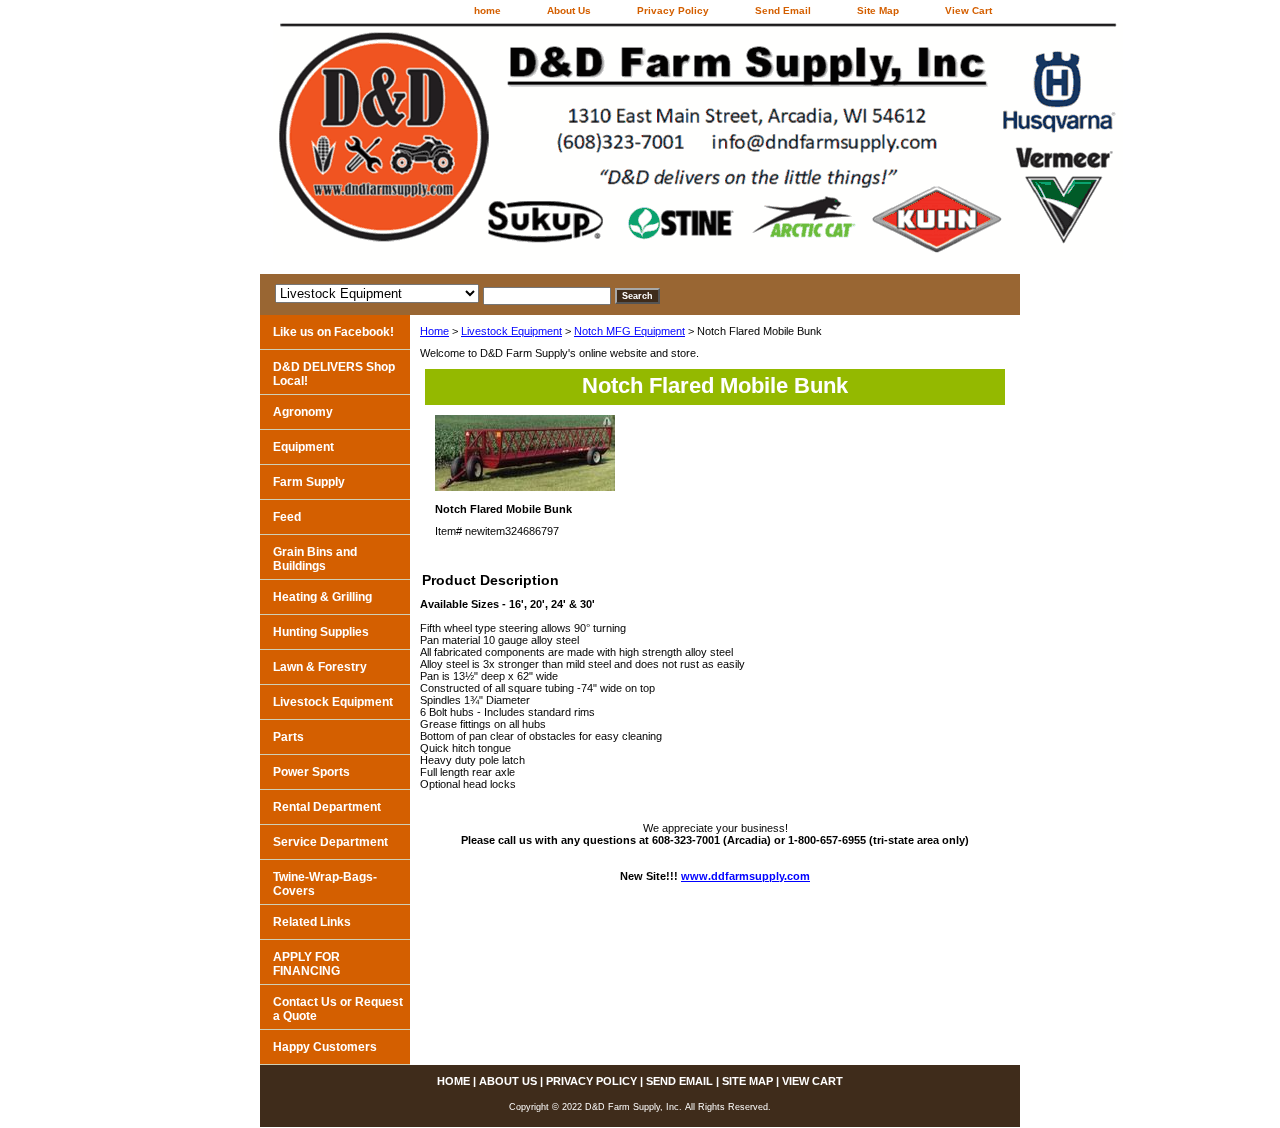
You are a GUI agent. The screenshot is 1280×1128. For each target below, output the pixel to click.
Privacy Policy (673, 10)
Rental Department (327, 807)
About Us (569, 10)
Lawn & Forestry (320, 667)
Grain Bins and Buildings (315, 559)
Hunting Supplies (321, 632)
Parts (288, 737)
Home (434, 331)
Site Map (878, 10)
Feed (287, 517)
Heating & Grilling (322, 597)
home (487, 10)
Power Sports (311, 772)
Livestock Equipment (511, 331)
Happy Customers (325, 1047)
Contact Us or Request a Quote (338, 1009)
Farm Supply (309, 482)
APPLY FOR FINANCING (306, 964)
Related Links (312, 922)
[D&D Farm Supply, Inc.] (510, 148)
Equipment (303, 447)
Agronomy (303, 412)
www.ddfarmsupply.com (745, 876)
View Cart (968, 10)
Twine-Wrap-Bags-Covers (325, 884)
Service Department (330, 842)
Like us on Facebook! (333, 332)
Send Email (783, 10)
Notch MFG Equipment (629, 331)
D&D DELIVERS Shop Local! (334, 374)
